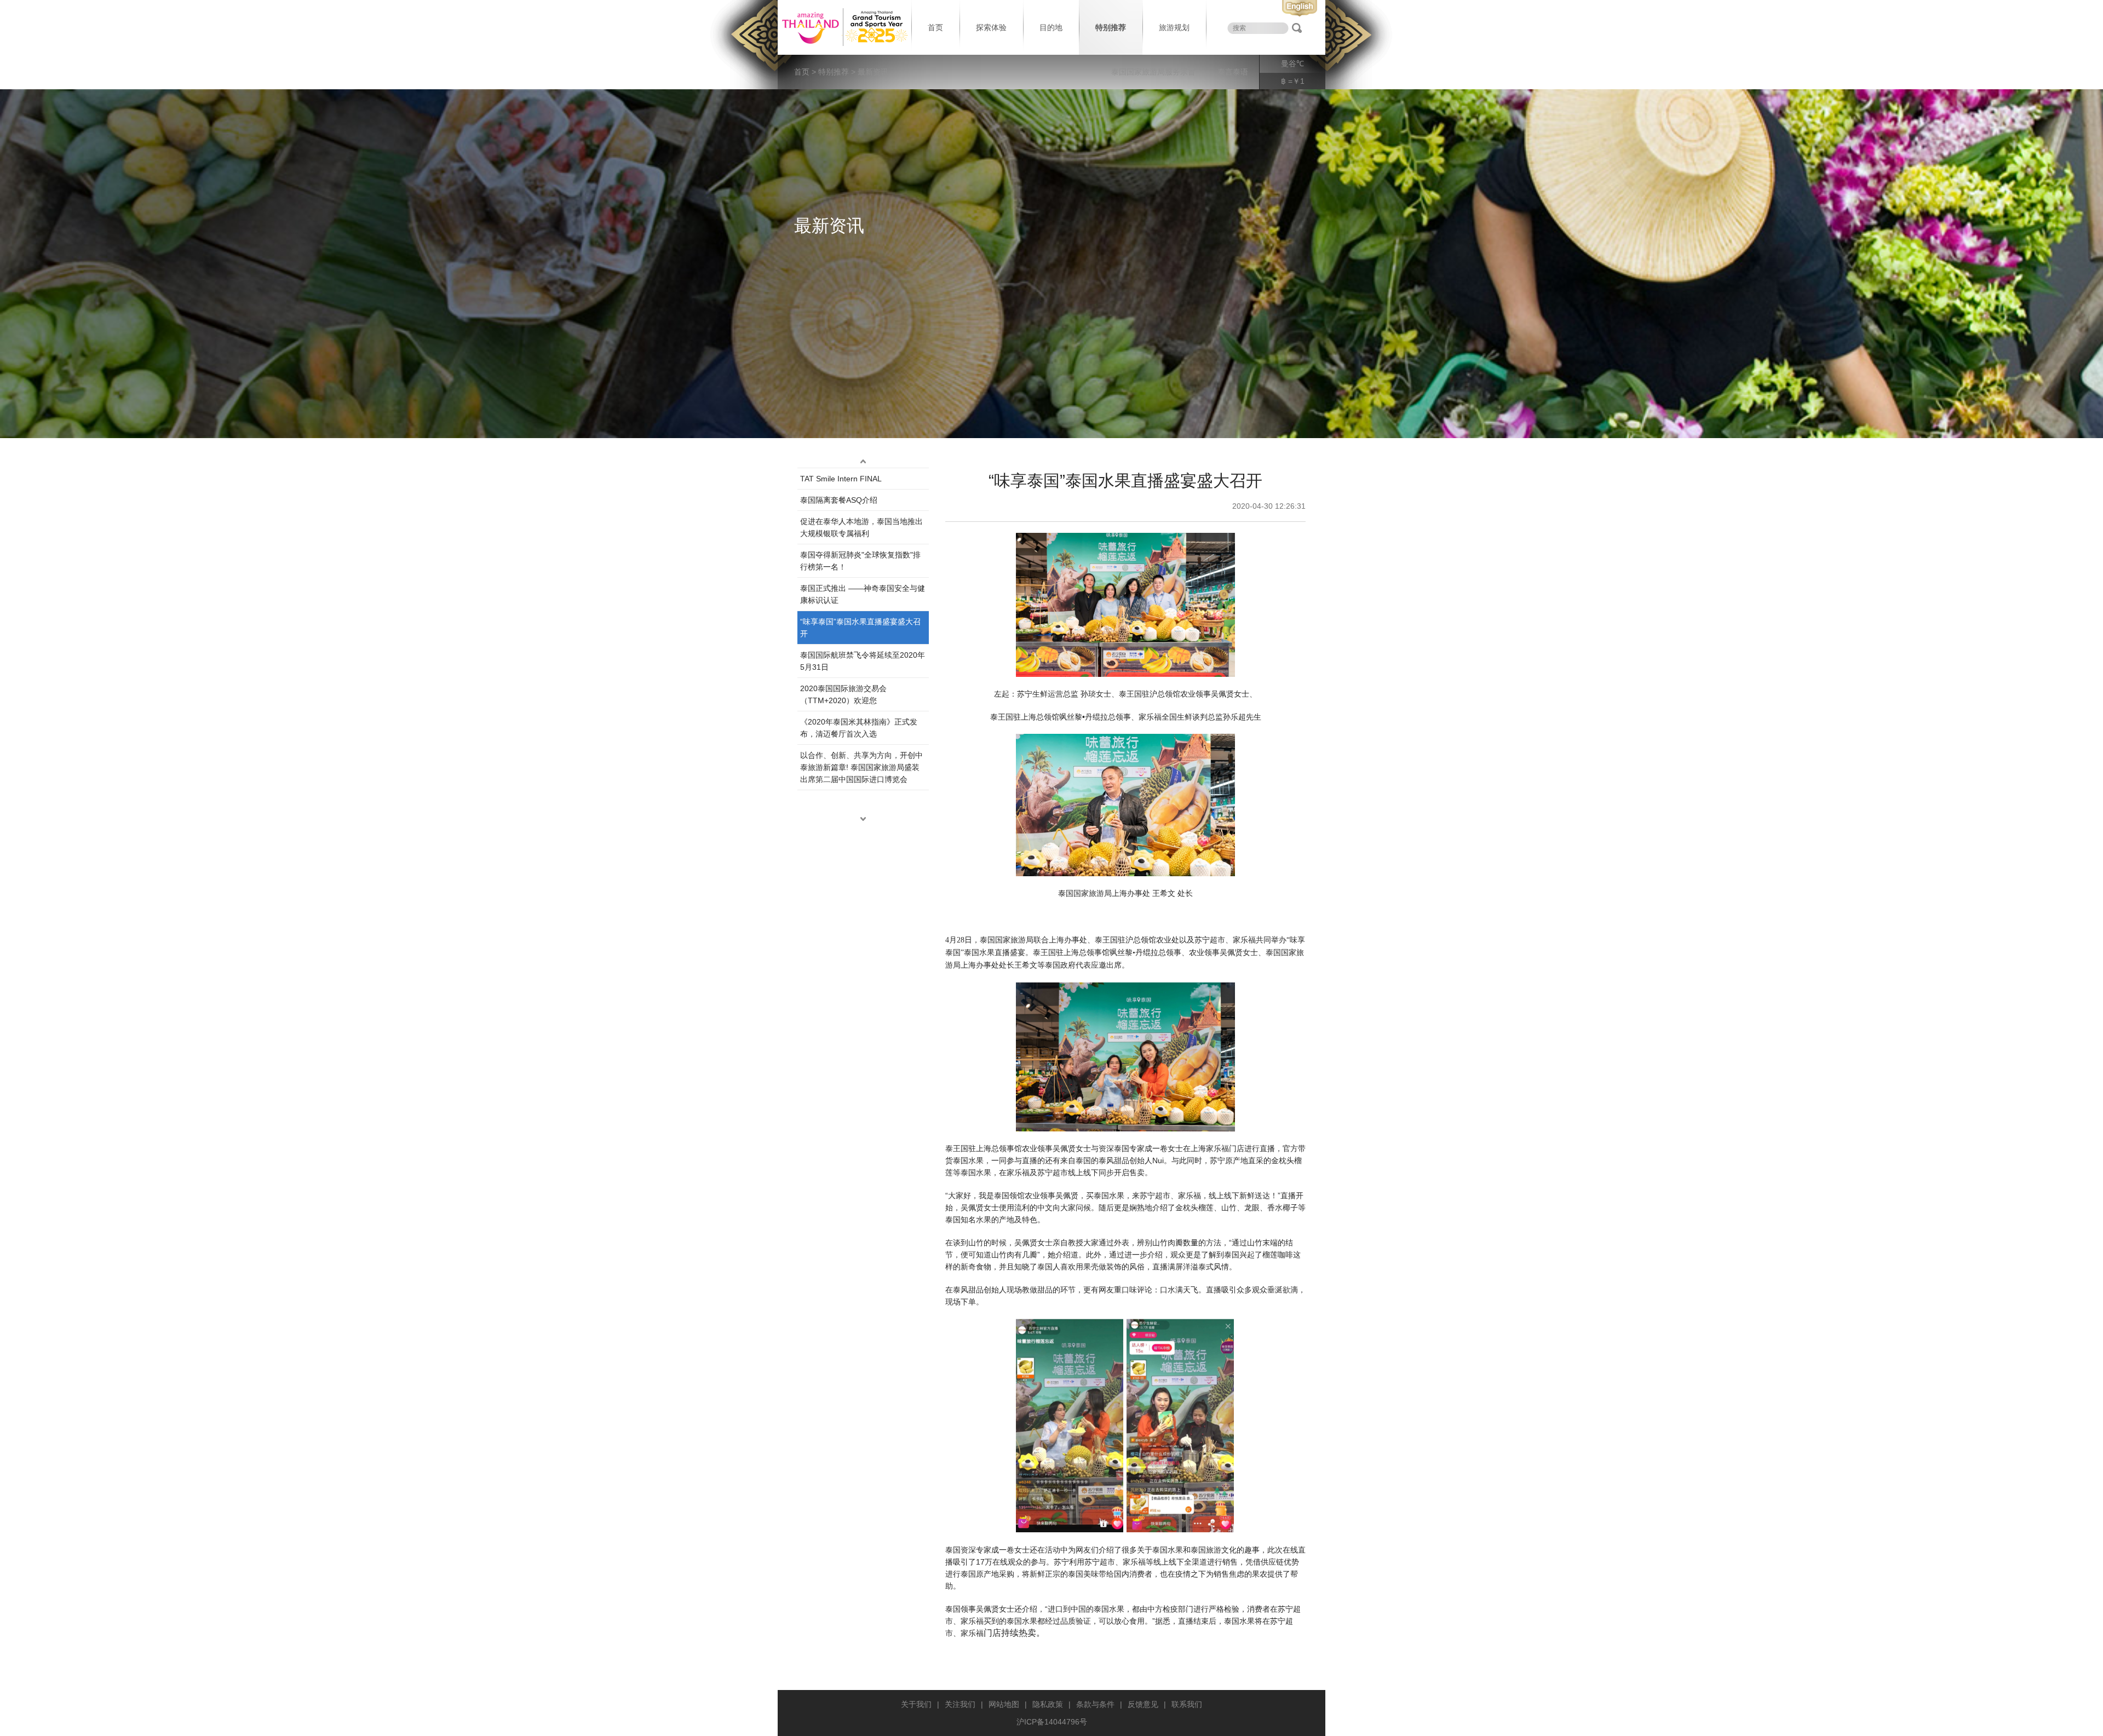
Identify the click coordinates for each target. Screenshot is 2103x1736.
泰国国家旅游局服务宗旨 (1153, 72)
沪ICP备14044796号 (1052, 1722)
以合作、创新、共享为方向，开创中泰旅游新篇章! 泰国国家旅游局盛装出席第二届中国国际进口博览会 (861, 767)
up (863, 461)
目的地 (1051, 27)
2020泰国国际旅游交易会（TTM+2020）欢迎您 (843, 694)
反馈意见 (1143, 1704)
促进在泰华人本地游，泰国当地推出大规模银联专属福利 (861, 527)
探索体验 (991, 27)
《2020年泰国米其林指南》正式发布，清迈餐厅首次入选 (859, 728)
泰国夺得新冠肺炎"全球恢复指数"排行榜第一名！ (860, 561)
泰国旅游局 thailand (843, 27)
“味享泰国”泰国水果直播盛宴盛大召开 (860, 628)
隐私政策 (1048, 1704)
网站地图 (1004, 1704)
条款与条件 (1095, 1704)
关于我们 (916, 1704)
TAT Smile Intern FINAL (841, 479)
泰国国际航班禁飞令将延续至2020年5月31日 (863, 661)
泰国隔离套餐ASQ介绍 (839, 500)
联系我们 (1187, 1704)
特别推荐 (1111, 27)
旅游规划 (1174, 27)
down (863, 819)
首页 (935, 27)
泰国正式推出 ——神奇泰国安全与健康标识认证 (863, 594)
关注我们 (960, 1704)
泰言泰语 (1233, 72)
